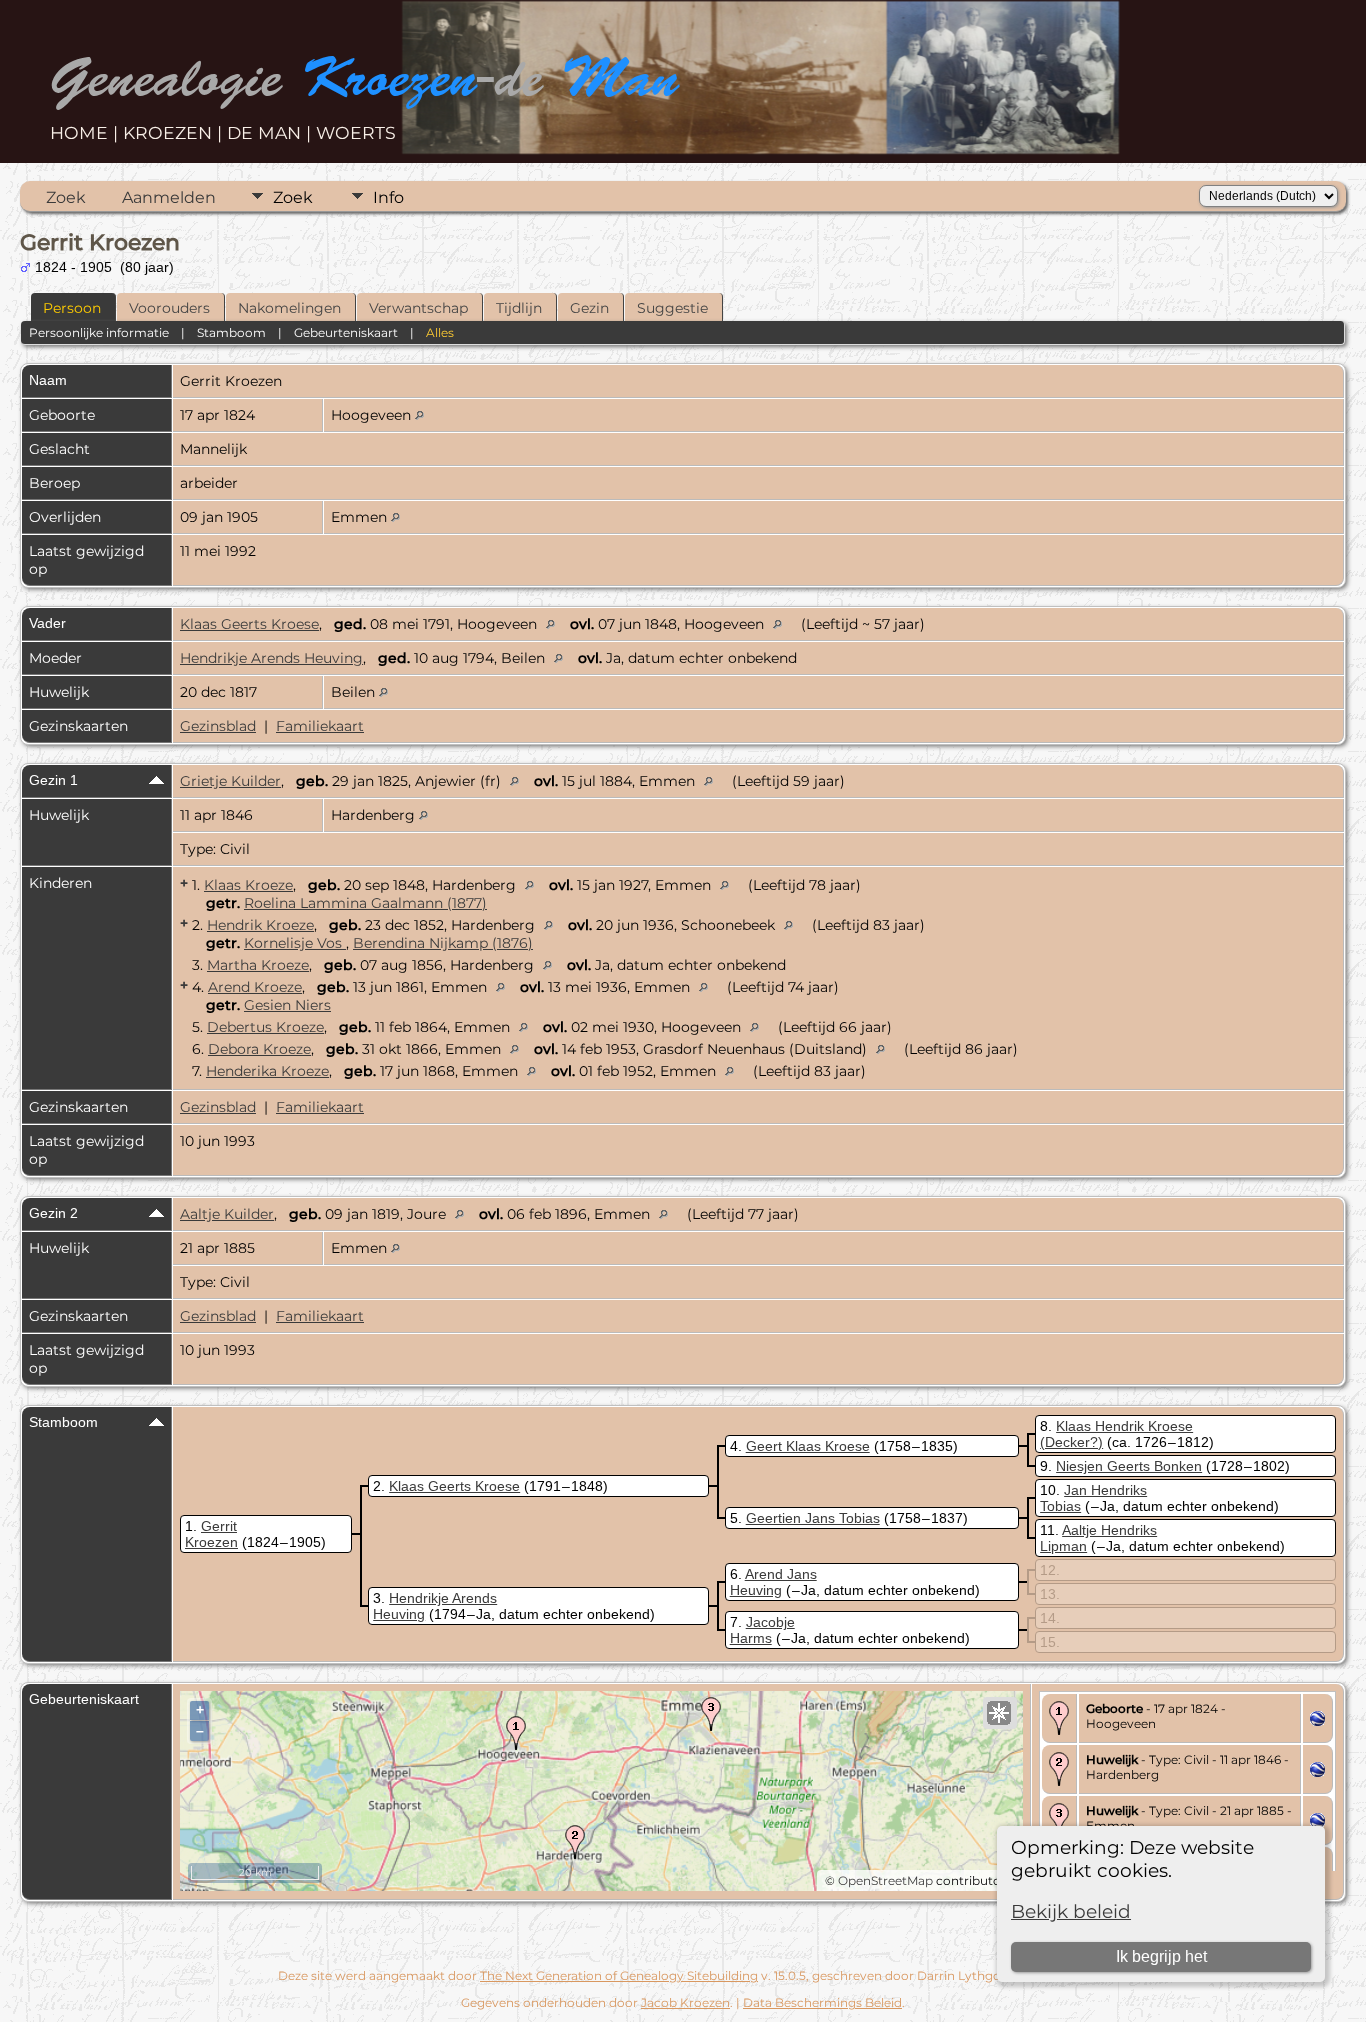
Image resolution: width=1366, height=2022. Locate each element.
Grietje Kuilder (230, 781)
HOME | (86, 132)
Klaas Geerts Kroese (249, 624)
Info (388, 197)
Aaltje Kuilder (227, 1214)
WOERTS (356, 132)
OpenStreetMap (885, 1880)
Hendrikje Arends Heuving (271, 658)
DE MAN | (271, 132)
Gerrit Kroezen (211, 1534)
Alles (440, 332)
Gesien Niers (287, 1005)
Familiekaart (320, 726)
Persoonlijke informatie (99, 332)
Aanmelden (169, 197)
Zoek (66, 197)
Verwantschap (418, 308)
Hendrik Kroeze (260, 925)
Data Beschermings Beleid (822, 2002)
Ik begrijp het (1161, 1956)
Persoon (72, 308)
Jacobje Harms (762, 1630)
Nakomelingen (289, 308)
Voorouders (169, 308)
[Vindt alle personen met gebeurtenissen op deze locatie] (419, 415)
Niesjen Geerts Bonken (1129, 1466)
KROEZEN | (175, 132)
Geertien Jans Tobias (813, 1518)
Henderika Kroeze (267, 1071)
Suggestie (672, 308)
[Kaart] (999, 1713)
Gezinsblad (218, 726)
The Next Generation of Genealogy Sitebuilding (619, 1975)
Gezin (589, 308)
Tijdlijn (519, 308)
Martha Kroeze (258, 965)
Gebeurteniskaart (346, 332)
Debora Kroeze (259, 1049)
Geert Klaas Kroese (808, 1446)
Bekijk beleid (1071, 1911)
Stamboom (231, 332)
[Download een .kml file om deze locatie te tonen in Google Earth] (1317, 1721)
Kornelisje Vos (295, 943)
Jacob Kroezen (685, 2002)
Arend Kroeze (255, 987)
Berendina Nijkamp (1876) (443, 943)
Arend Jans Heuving (773, 1582)
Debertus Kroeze (265, 1027)
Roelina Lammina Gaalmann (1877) (365, 903)
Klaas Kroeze (248, 885)
